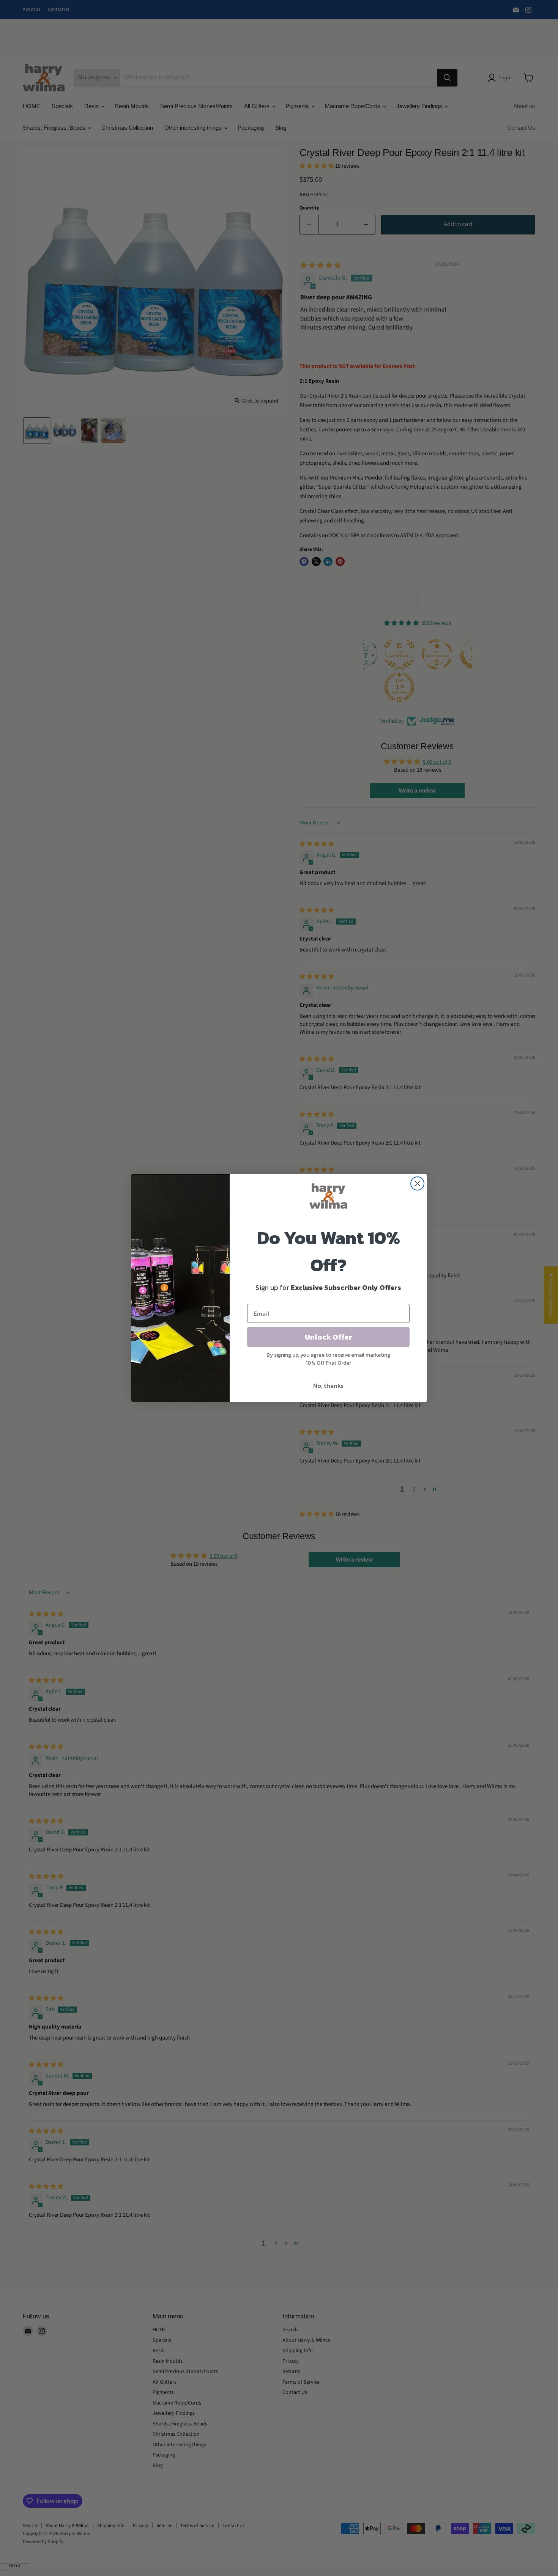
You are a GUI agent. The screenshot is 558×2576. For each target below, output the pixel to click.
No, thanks (328, 1386)
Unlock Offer (329, 1337)
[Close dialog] (417, 1183)
